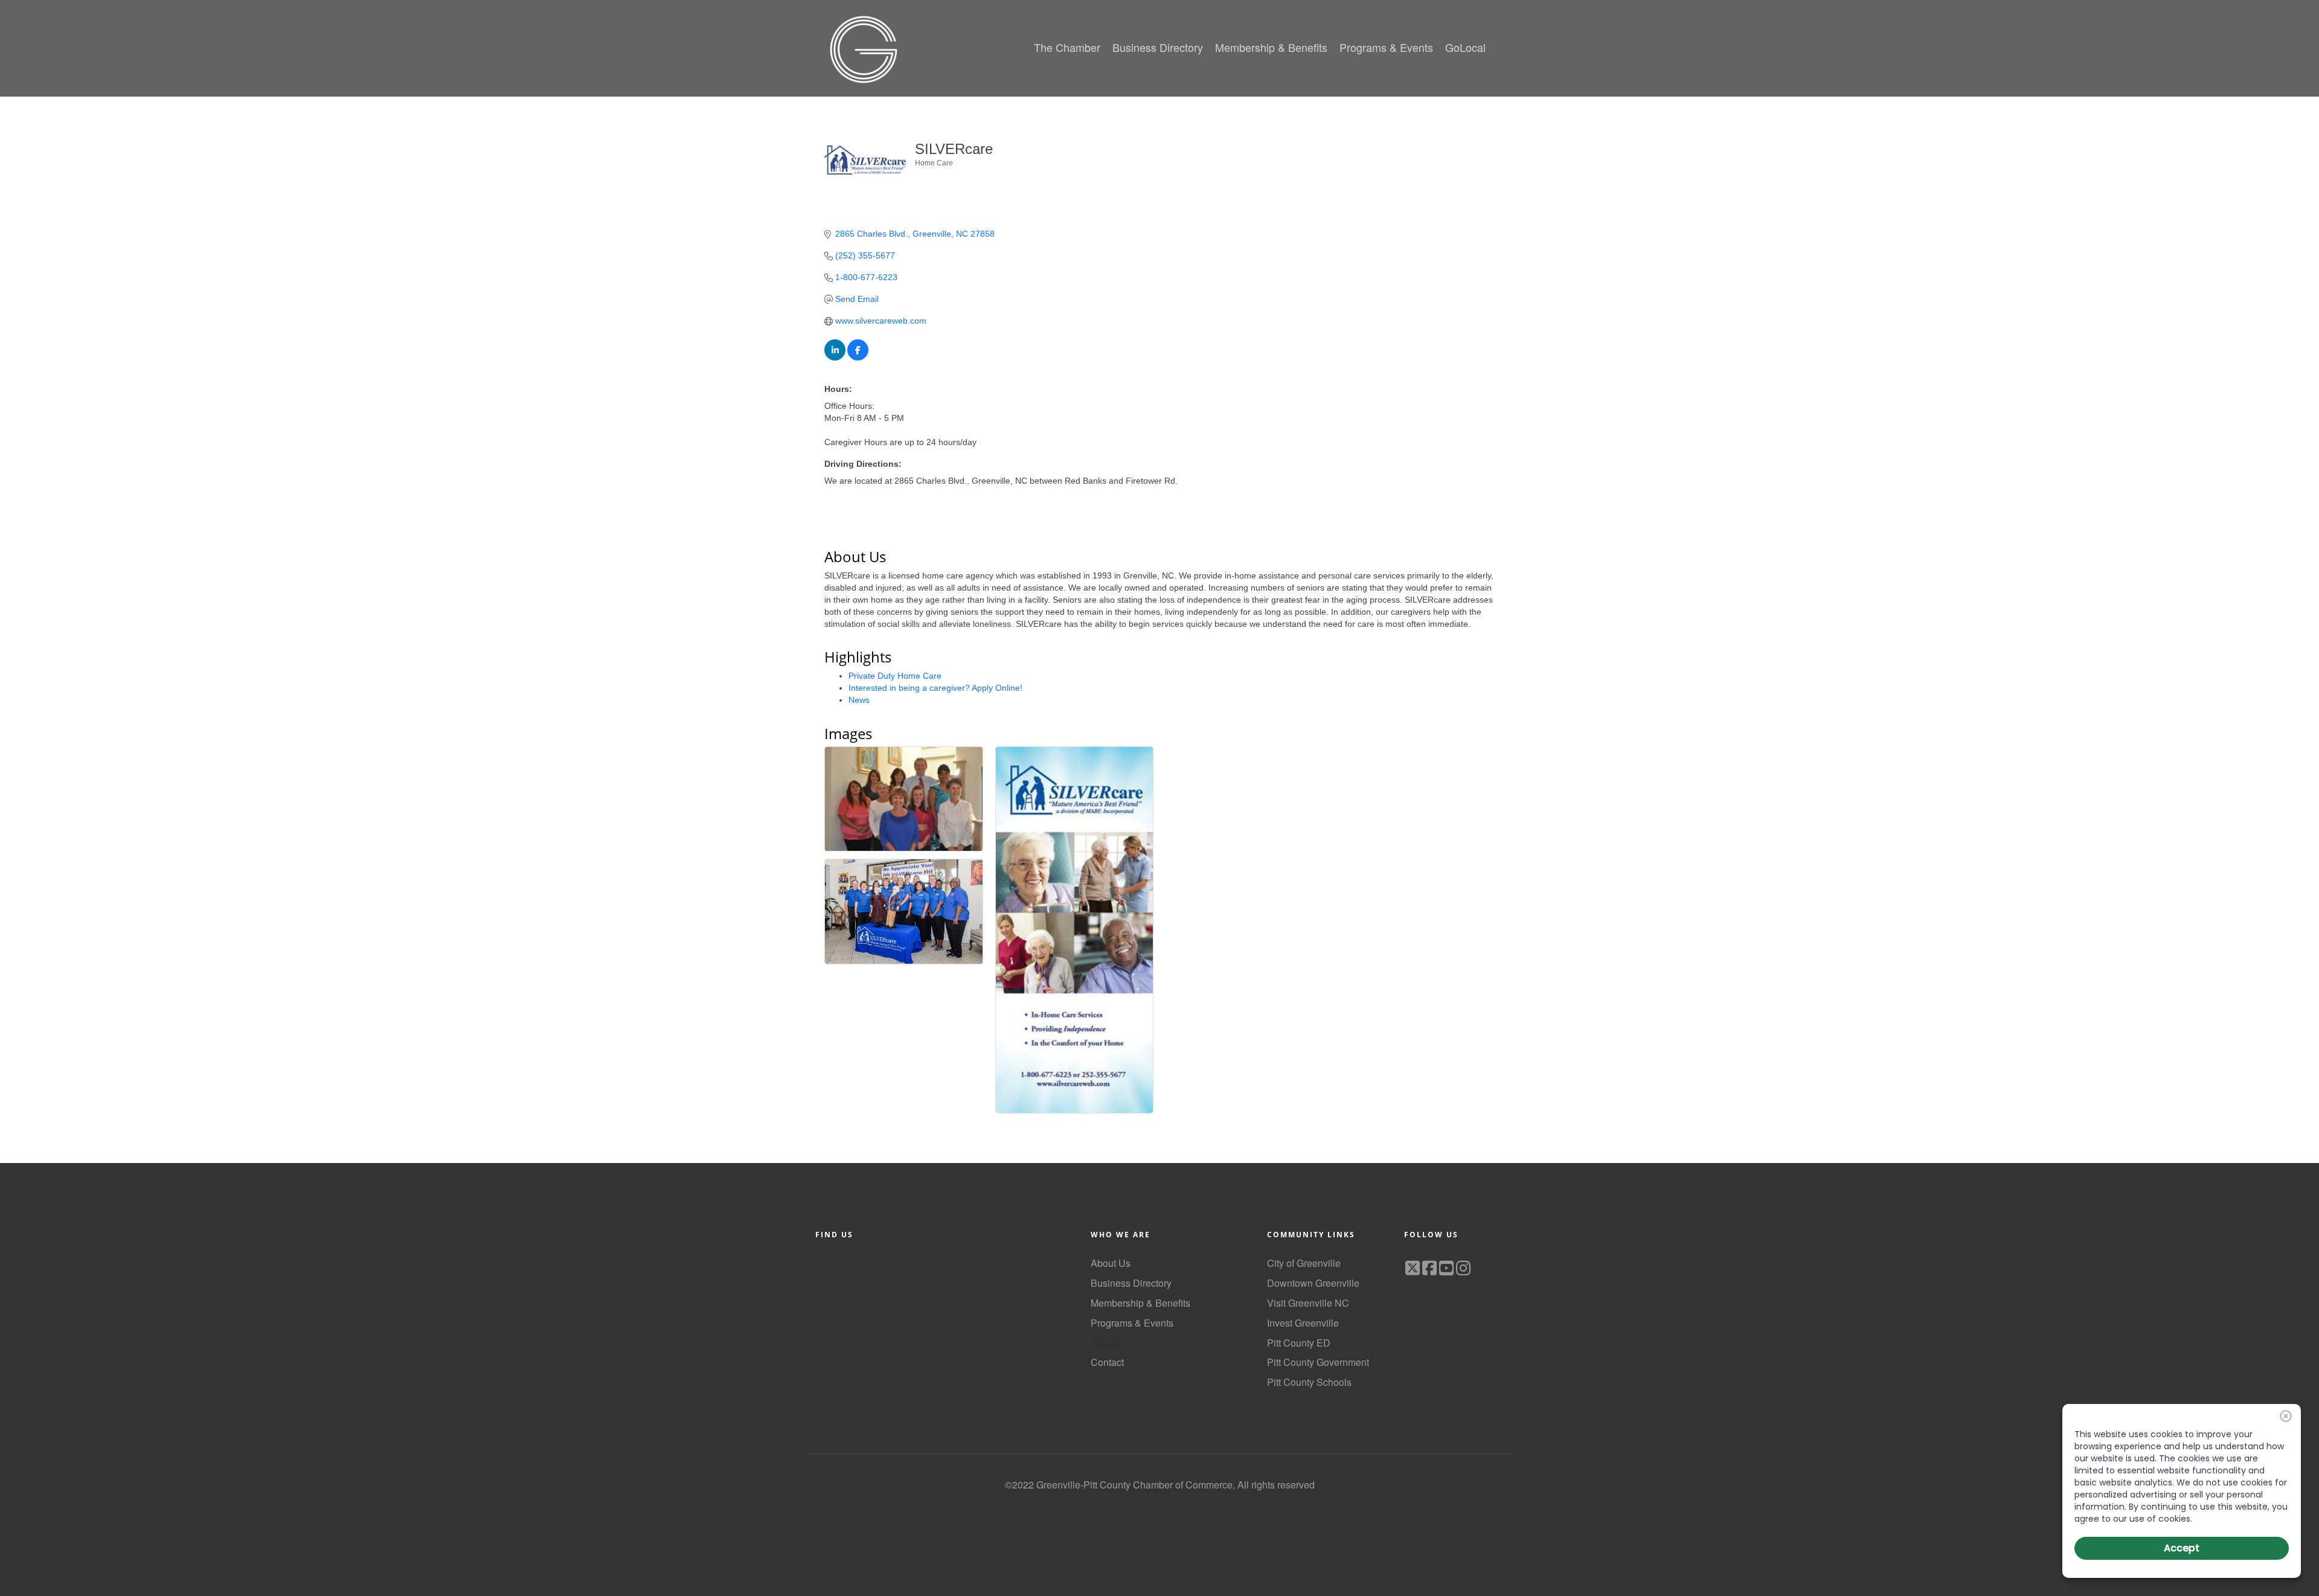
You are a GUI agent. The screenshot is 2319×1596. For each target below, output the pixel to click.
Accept (2182, 1548)
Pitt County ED (1299, 1343)
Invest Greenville (1303, 1323)
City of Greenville (1304, 1263)
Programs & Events (1132, 1323)
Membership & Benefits (1140, 1303)
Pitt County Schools (1309, 1382)
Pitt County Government (1318, 1362)
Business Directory (1131, 1283)
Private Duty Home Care (895, 676)
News (859, 700)
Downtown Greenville (1313, 1283)
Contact (1107, 1362)
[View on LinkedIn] (835, 357)
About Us (1111, 1263)
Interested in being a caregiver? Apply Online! (935, 688)
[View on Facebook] (858, 357)
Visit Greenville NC (1308, 1303)
